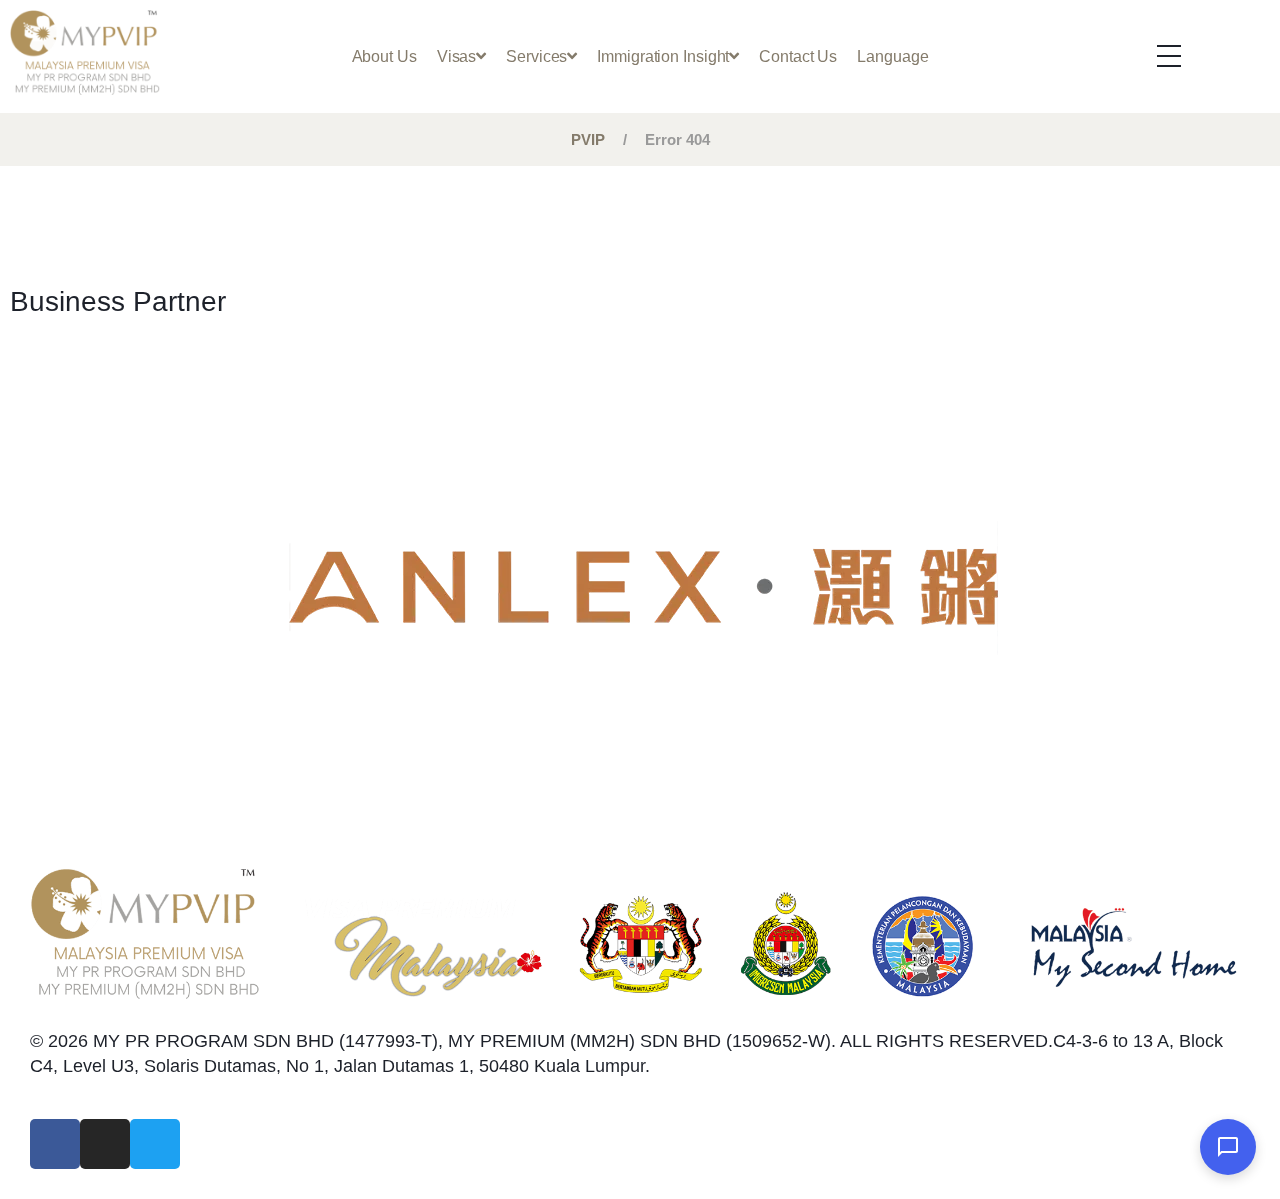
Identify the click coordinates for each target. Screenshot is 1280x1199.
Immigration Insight (663, 56)
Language (892, 56)
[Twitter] (155, 1144)
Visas (457, 56)
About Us (384, 56)
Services (536, 56)
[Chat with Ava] (1228, 1147)
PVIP (588, 139)
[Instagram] (105, 1144)
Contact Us (798, 56)
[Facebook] (55, 1144)
